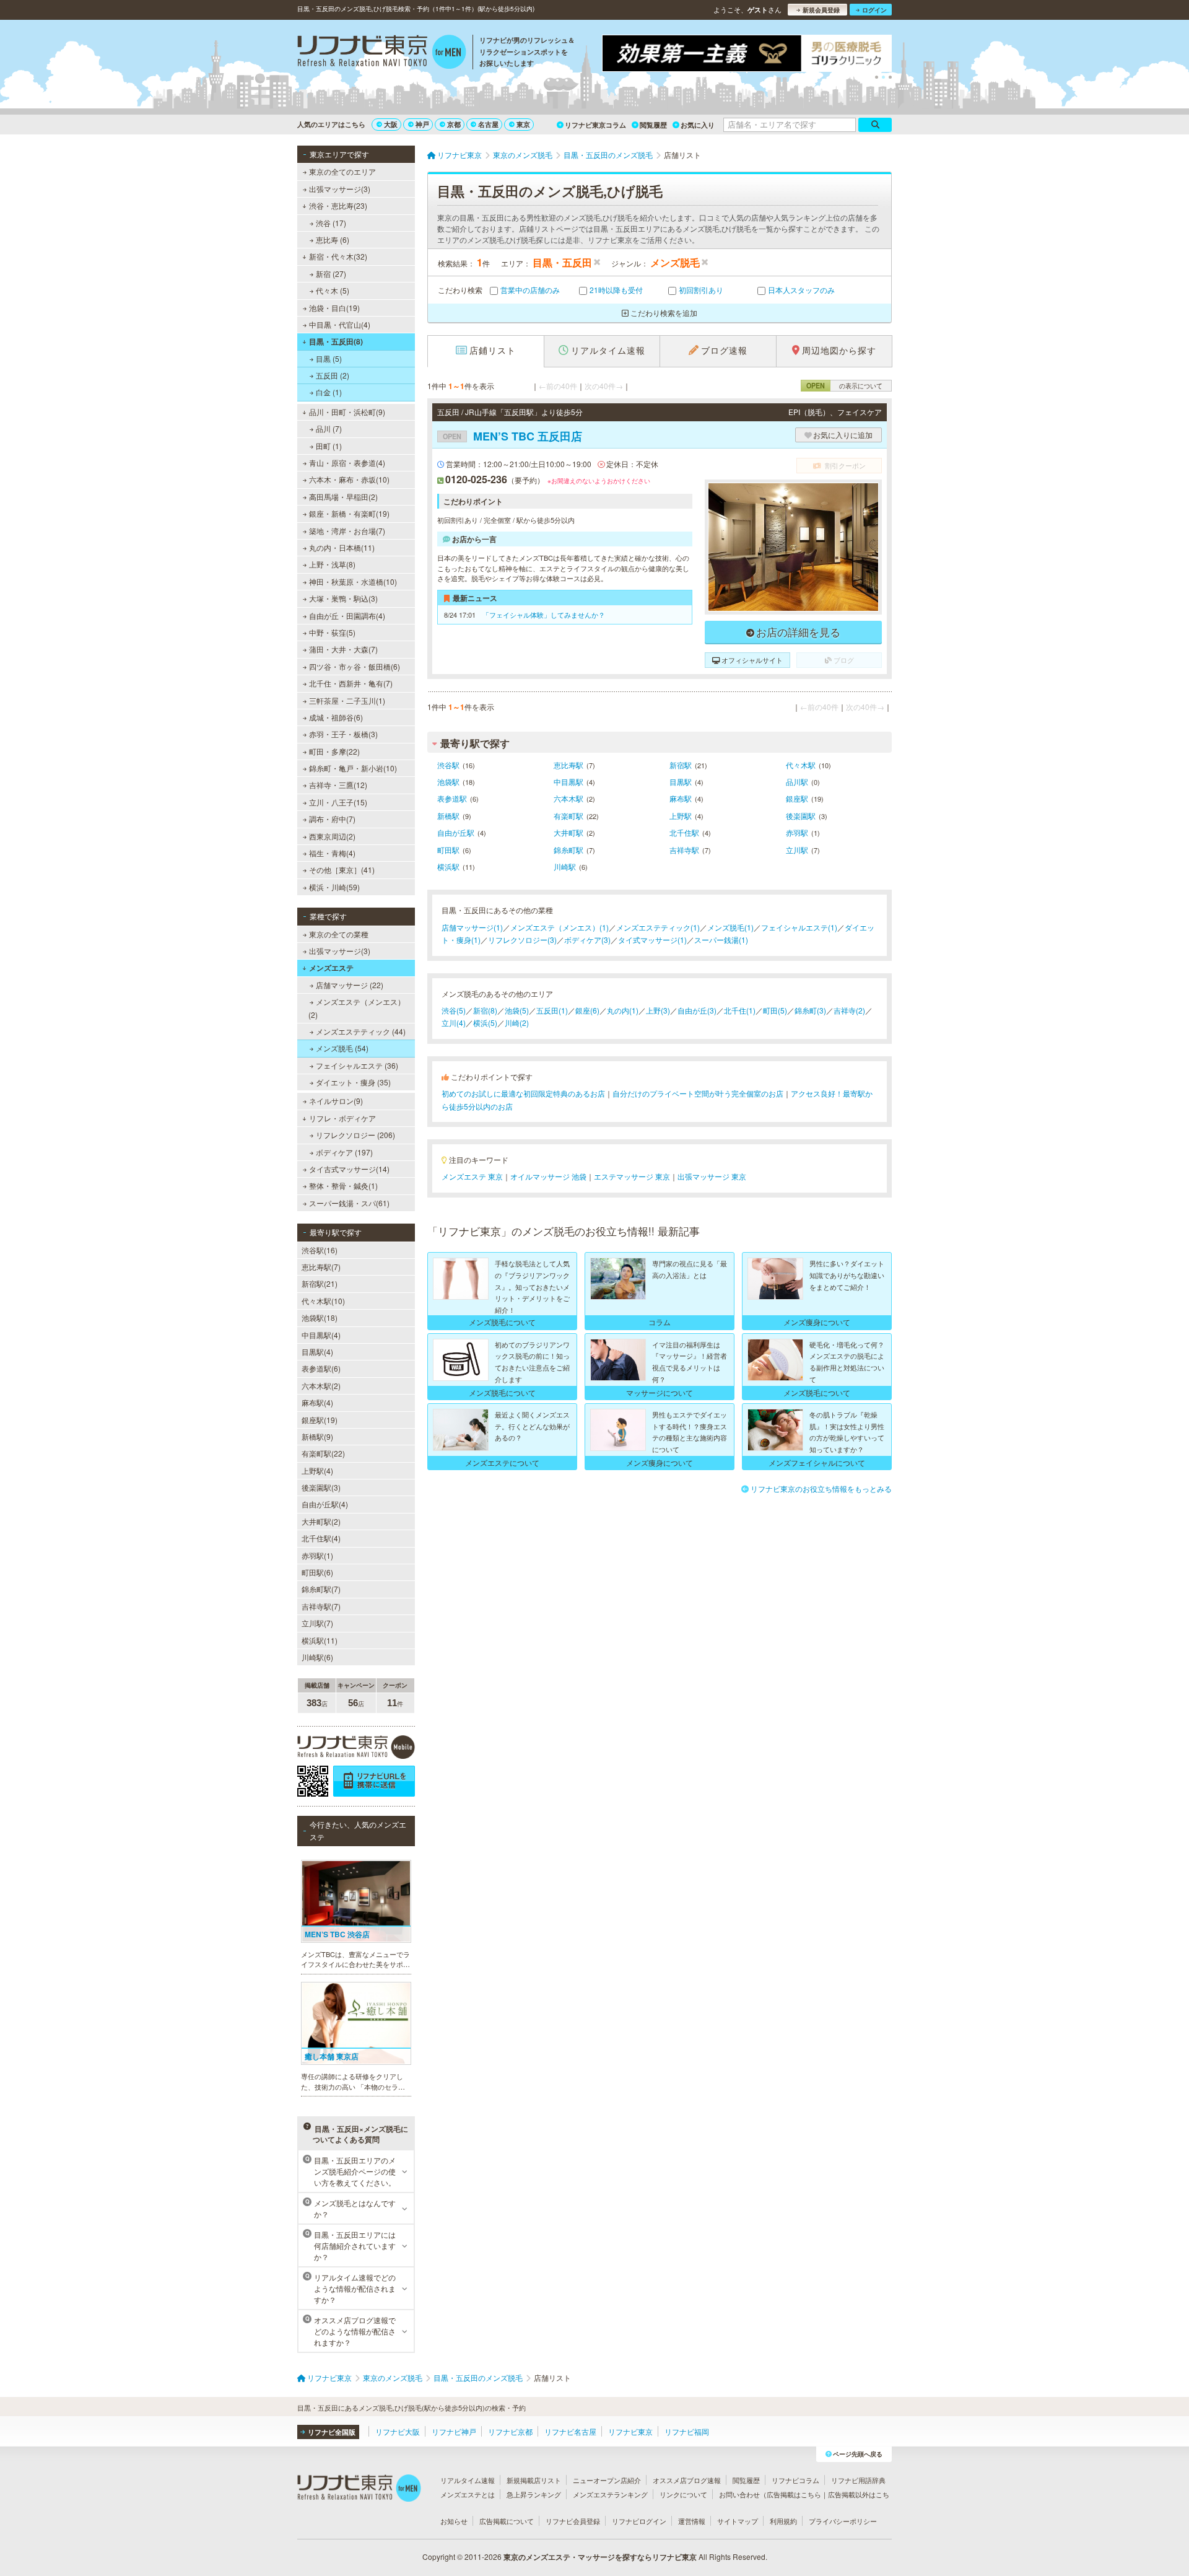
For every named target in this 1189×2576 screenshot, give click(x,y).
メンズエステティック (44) (361, 1031)
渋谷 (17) (331, 223)
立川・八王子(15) (338, 802)
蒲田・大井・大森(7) (343, 649)
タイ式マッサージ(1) (652, 940)
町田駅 (448, 850)
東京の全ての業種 (339, 934)
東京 (523, 124)
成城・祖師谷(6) (336, 717)
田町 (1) (329, 446)
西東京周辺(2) (332, 836)
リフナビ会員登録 (573, 2521)
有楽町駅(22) (323, 1453)
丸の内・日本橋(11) (342, 547)
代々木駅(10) (323, 1301)
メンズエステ (331, 968)
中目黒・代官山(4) (340, 324)
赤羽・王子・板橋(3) (343, 734)
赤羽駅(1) (317, 1555)
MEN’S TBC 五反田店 (512, 436)
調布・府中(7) (332, 819)
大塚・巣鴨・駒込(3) (343, 598)
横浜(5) (485, 1023)
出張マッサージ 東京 (712, 1176)
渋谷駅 (448, 765)
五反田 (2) (333, 375)
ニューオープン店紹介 (607, 2480)
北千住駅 (684, 832)
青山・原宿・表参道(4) (347, 462)
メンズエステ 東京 (472, 1176)
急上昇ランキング (534, 2494)
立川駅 (797, 850)
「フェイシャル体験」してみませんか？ (544, 615)
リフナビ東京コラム (595, 125)
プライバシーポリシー (843, 2521)
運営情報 (692, 2521)
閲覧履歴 (653, 125)
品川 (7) (329, 428)
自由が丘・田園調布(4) (347, 616)
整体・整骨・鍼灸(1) (343, 1185)
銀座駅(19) (320, 1420)
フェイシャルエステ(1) (799, 927)
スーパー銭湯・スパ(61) (349, 1203)
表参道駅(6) (321, 1368)
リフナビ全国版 (332, 2432)
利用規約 (783, 2521)
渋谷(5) (454, 1010)
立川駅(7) (317, 1623)
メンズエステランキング (610, 2494)
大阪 (391, 124)
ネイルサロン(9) (336, 1101)
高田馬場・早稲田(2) (343, 497)
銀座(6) (587, 1010)
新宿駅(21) (320, 1283)
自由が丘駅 (456, 832)
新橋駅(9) (317, 1436)
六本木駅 (568, 798)
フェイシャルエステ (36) (357, 1065)
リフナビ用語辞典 (858, 2480)
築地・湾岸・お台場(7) (347, 531)
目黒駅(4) (317, 1352)
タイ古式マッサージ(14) (349, 1169)
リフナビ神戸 (454, 2431)
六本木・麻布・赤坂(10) (349, 479)
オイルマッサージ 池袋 (548, 1176)
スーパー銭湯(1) (721, 940)
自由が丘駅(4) (325, 1504)
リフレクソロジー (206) (355, 1135)
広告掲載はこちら (794, 2494)
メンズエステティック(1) (658, 927)
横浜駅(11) (320, 1640)
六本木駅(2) (321, 1386)
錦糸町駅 (568, 850)
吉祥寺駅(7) (321, 1606)
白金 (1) (329, 392)
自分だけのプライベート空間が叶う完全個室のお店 (698, 1093)
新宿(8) (485, 1010)
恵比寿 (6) (333, 239)
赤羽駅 (797, 832)
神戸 (422, 124)
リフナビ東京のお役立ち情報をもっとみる (821, 1488)
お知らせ (454, 2521)
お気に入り (698, 125)
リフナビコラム (795, 2480)
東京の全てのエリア (342, 171)
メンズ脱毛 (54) (342, 1048)
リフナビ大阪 (398, 2431)
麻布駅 (681, 798)
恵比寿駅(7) (321, 1267)
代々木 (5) (333, 290)
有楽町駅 (568, 816)
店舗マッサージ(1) (472, 927)
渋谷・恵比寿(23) (338, 205)
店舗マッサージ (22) (350, 985)
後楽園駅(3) (321, 1487)
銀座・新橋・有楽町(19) (349, 513)
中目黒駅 (568, 782)
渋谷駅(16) (320, 1250)
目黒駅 (681, 782)
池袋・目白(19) (334, 308)
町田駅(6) (317, 1572)
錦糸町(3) (810, 1010)
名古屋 (488, 124)
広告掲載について (507, 2521)
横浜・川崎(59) (334, 887)
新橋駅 (448, 816)
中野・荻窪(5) (332, 632)
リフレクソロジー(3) (522, 940)
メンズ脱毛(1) (730, 927)
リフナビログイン (639, 2521)
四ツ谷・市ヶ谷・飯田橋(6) (355, 666)
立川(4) (454, 1023)
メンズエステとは (468, 2494)
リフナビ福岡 (687, 2431)
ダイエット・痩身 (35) (353, 1082)
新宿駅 (681, 765)
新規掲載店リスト (534, 2480)
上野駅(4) (317, 1470)
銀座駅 (797, 798)
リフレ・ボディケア (342, 1118)
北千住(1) (740, 1010)
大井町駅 (568, 832)
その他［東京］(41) (342, 870)
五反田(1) (552, 1010)
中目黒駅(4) (321, 1335)
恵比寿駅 (568, 765)
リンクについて (683, 2494)
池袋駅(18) (320, 1317)
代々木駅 (801, 765)
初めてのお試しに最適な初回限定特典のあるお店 (523, 1093)
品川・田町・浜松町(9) (347, 412)
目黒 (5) (329, 358)
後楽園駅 (801, 816)
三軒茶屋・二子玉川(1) (347, 700)
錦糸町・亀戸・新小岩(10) (353, 768)
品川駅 (797, 782)
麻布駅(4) (317, 1402)
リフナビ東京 (630, 2431)
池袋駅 (448, 782)
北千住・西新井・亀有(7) (351, 683)
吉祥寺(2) (849, 1010)
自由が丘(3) (697, 1010)
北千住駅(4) (321, 1538)
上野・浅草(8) (332, 564)
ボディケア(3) (587, 940)
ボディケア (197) (344, 1152)
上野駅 (681, 816)
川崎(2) (517, 1023)
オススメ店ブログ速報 (687, 2480)
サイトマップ (738, 2521)
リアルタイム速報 (468, 2480)
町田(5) (775, 1010)
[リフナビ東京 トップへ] (382, 53)
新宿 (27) (331, 274)
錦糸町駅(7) (321, 1589)
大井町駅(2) (321, 1521)
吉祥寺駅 (684, 850)
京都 (454, 124)
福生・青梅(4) (332, 853)
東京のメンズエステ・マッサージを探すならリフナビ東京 (600, 2557)
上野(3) (658, 1010)
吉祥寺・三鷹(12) (338, 785)
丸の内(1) (623, 1010)
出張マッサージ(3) (340, 189)
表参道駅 (452, 798)
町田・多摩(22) (334, 751)
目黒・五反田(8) (336, 341)
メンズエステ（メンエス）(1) (560, 927)
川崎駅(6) (317, 1657)
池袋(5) (517, 1010)
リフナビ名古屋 (570, 2431)
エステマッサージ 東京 (632, 1176)
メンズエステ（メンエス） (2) (357, 1008)
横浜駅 (448, 866)
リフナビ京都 (510, 2431)
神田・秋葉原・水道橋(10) (353, 581)
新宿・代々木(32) (338, 256)
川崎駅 (565, 866)
